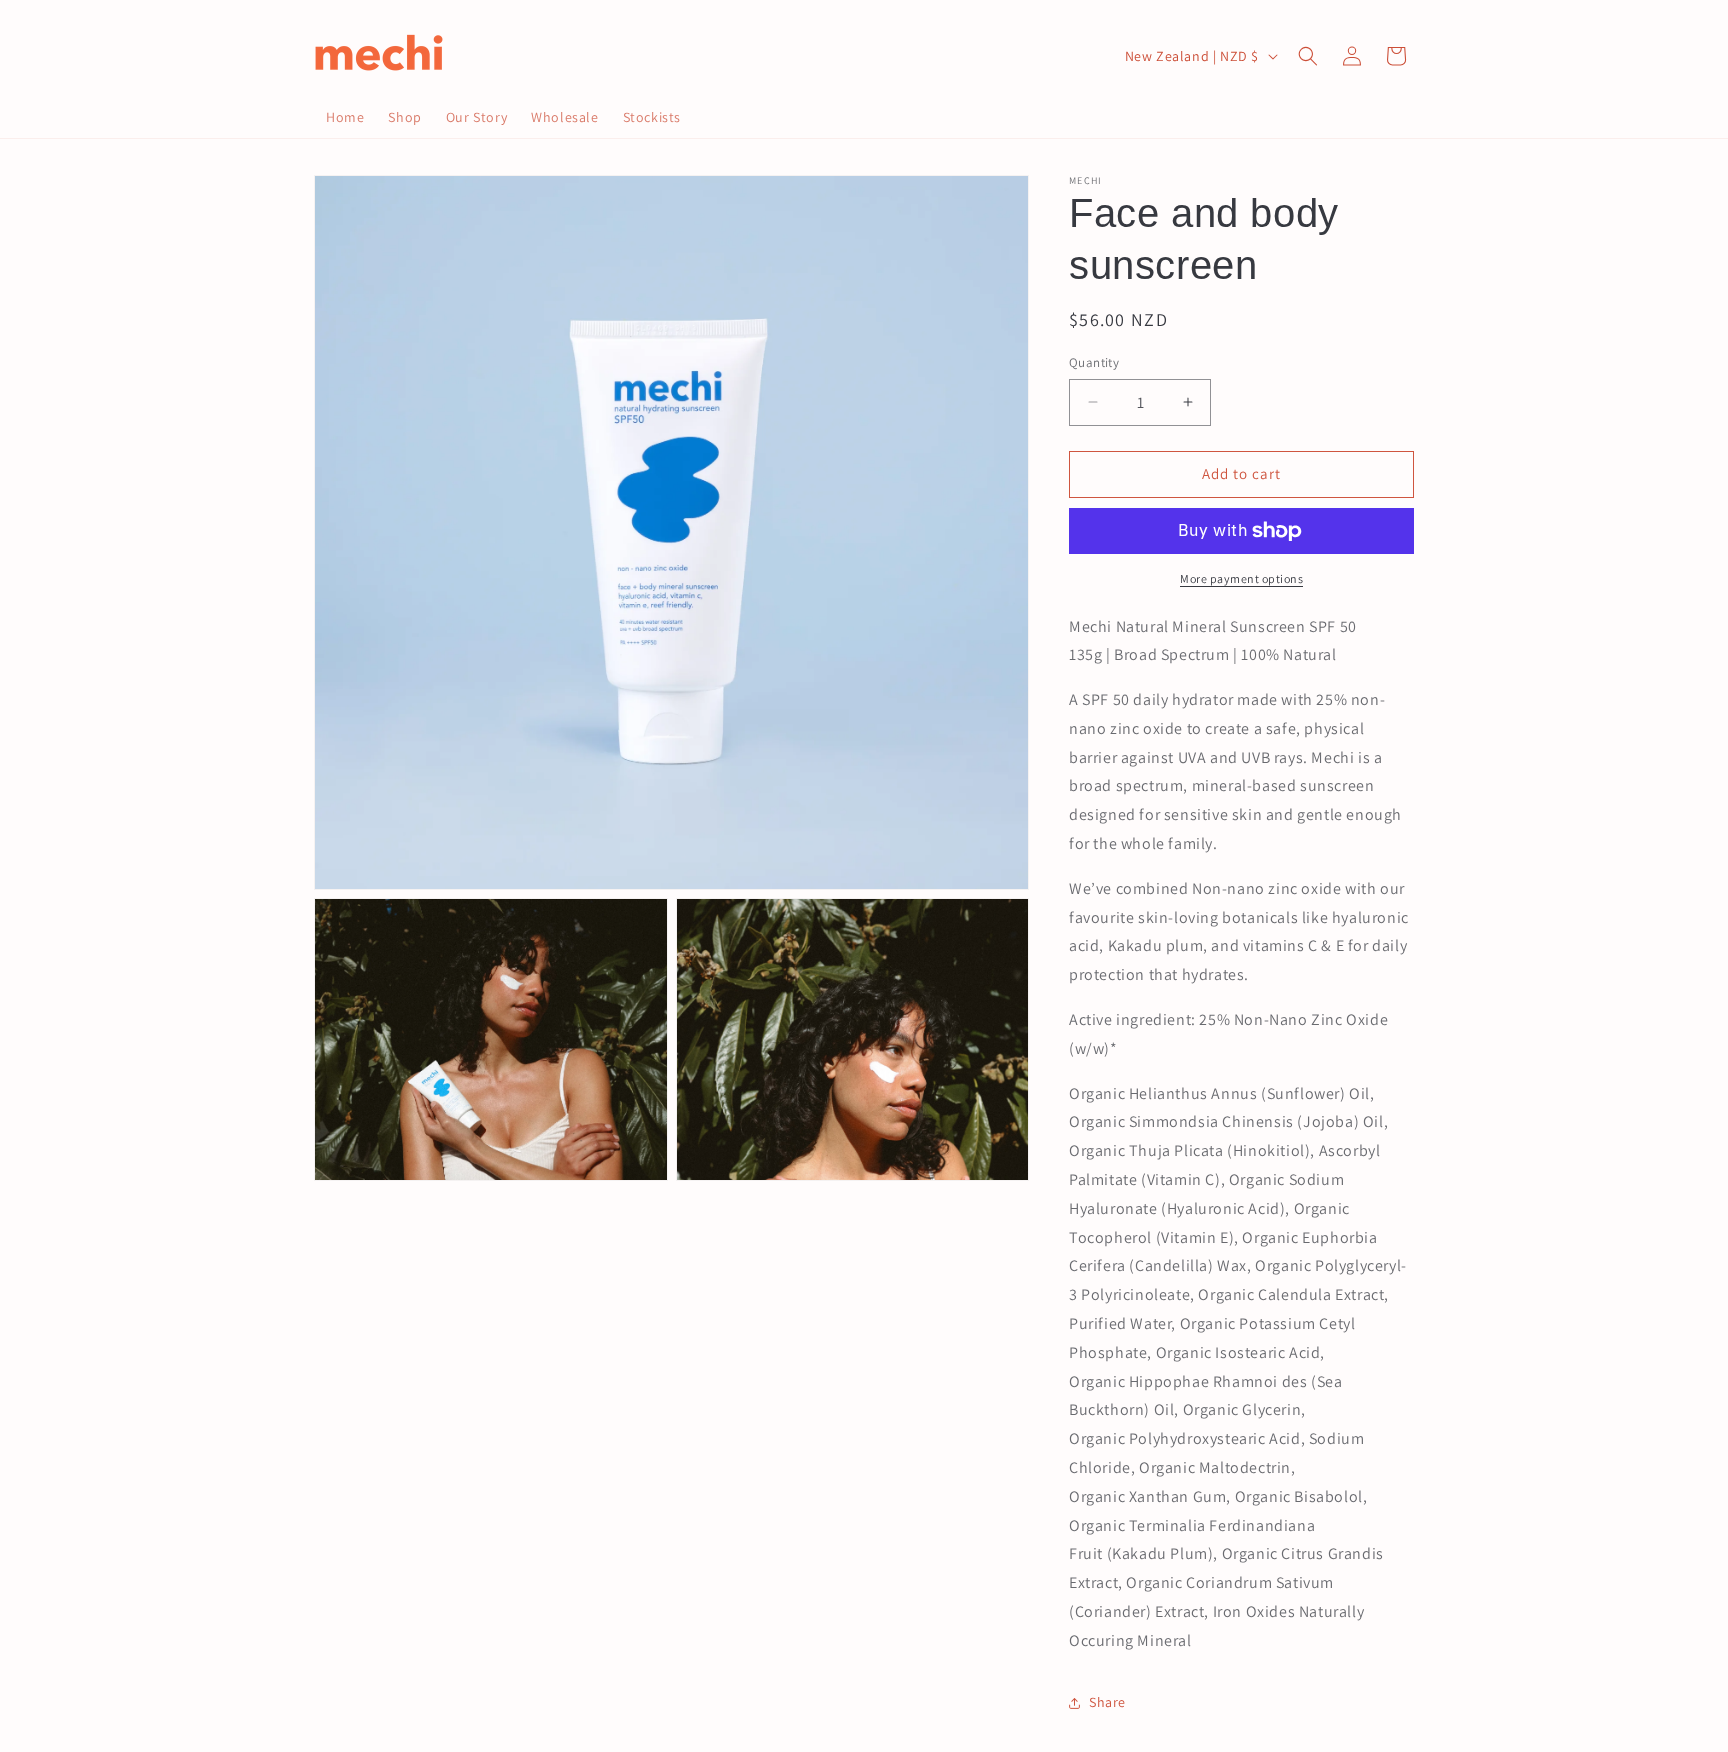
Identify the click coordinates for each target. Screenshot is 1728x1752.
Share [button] (1107, 1702)
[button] (1308, 56)
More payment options (1241, 578)
